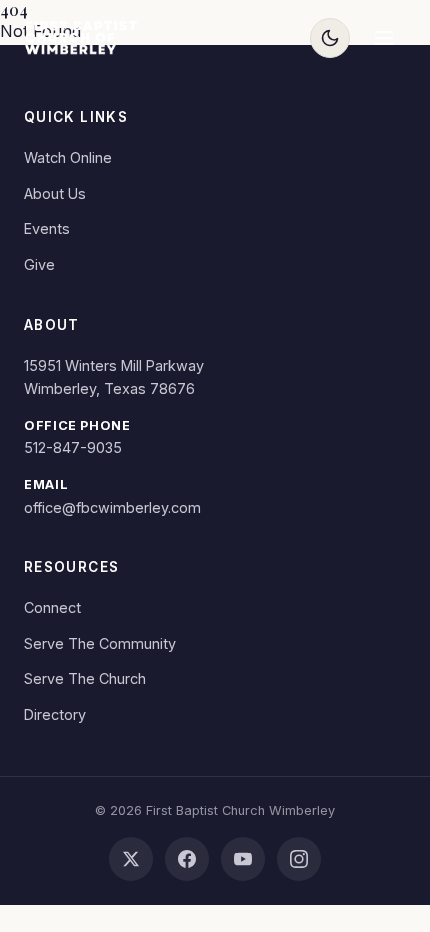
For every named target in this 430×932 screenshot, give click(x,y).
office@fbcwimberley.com (112, 507)
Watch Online (68, 157)
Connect (52, 607)
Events (47, 228)
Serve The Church (85, 678)
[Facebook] (187, 859)
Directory (55, 714)
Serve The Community (100, 643)
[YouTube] (243, 859)
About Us (55, 193)
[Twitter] (131, 859)
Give (39, 264)
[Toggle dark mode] (330, 38)
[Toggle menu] (384, 38)
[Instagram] (299, 859)
